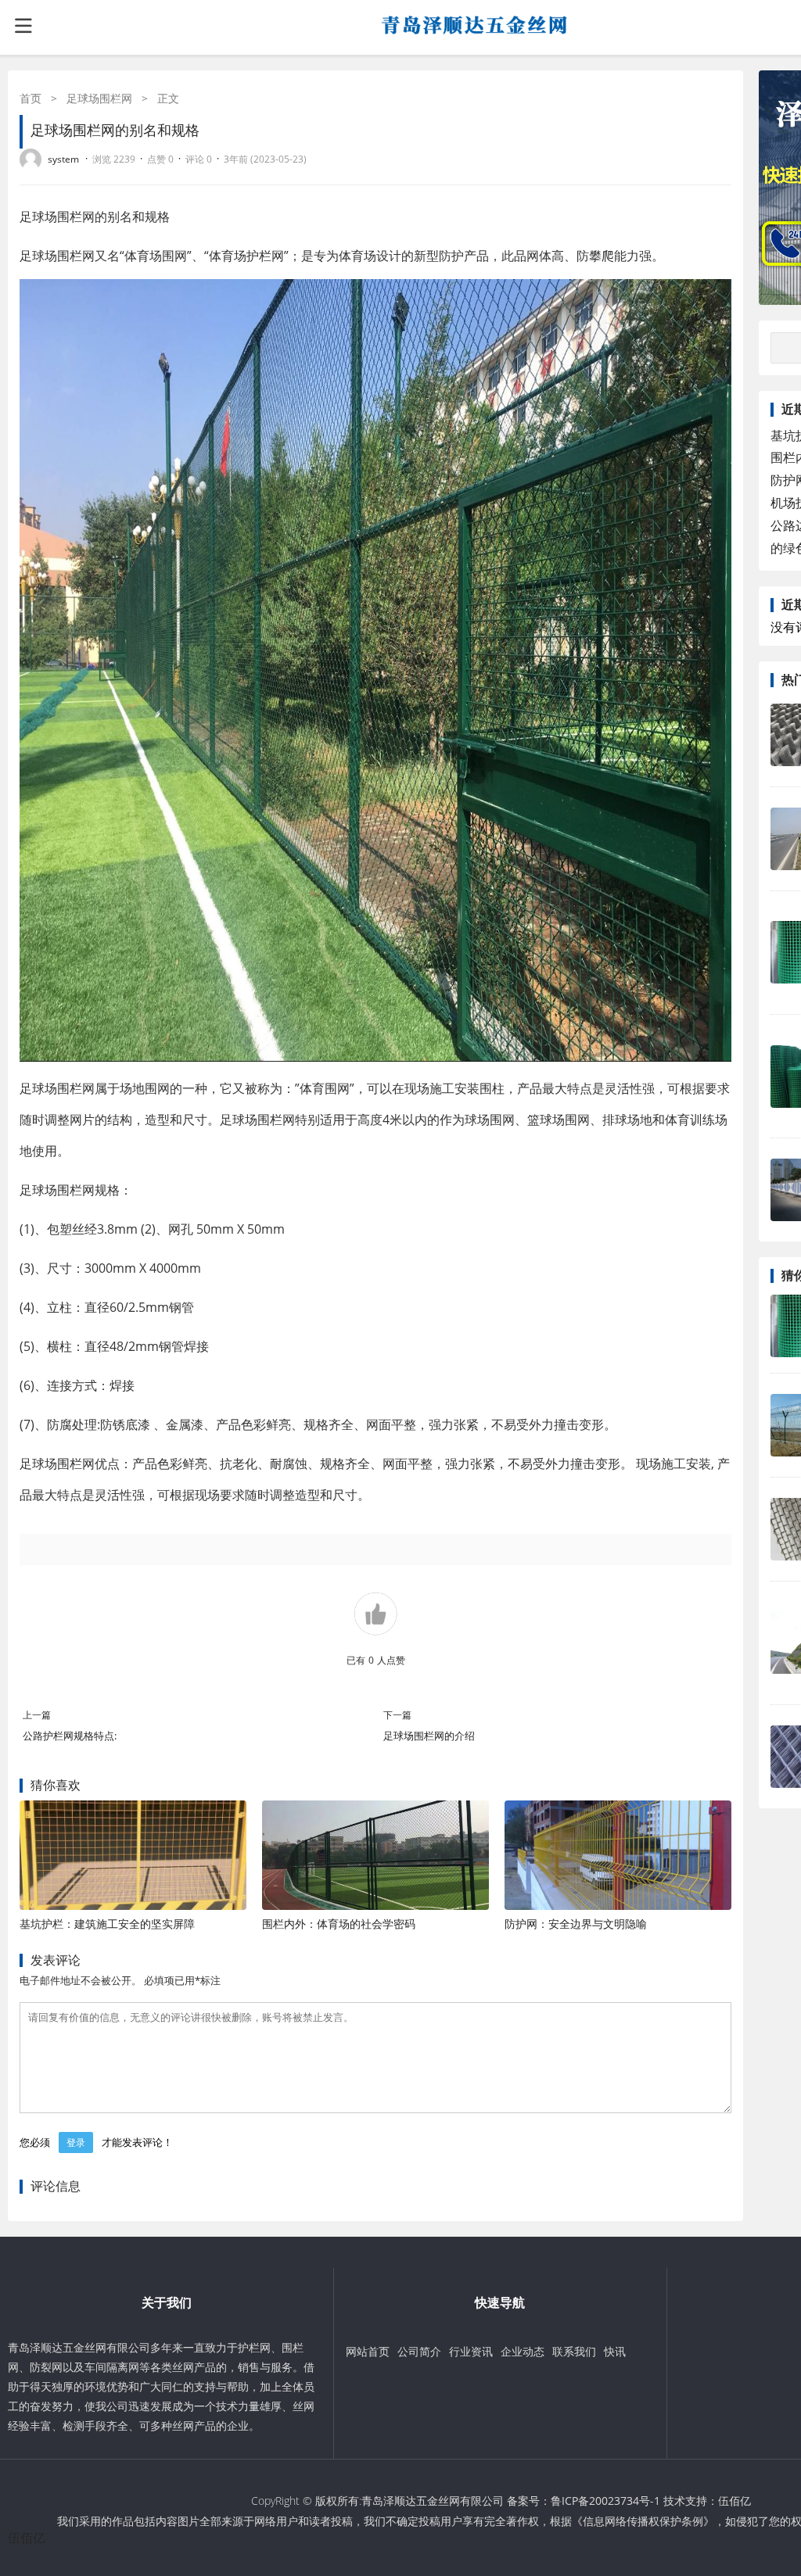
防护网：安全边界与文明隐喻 (576, 1924)
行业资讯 (471, 2351)
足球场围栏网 (99, 98)
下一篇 (397, 1715)
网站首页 (368, 2351)
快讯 (615, 2351)
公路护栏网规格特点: (70, 1736)
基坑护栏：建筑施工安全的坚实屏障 (107, 1924)
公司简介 (419, 2351)
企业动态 (523, 2351)
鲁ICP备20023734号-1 (605, 2501)
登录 (76, 2142)
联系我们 (574, 2351)
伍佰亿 (735, 2501)
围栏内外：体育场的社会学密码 (339, 1924)
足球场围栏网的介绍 (429, 1736)
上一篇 (37, 1715)
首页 (31, 98)
